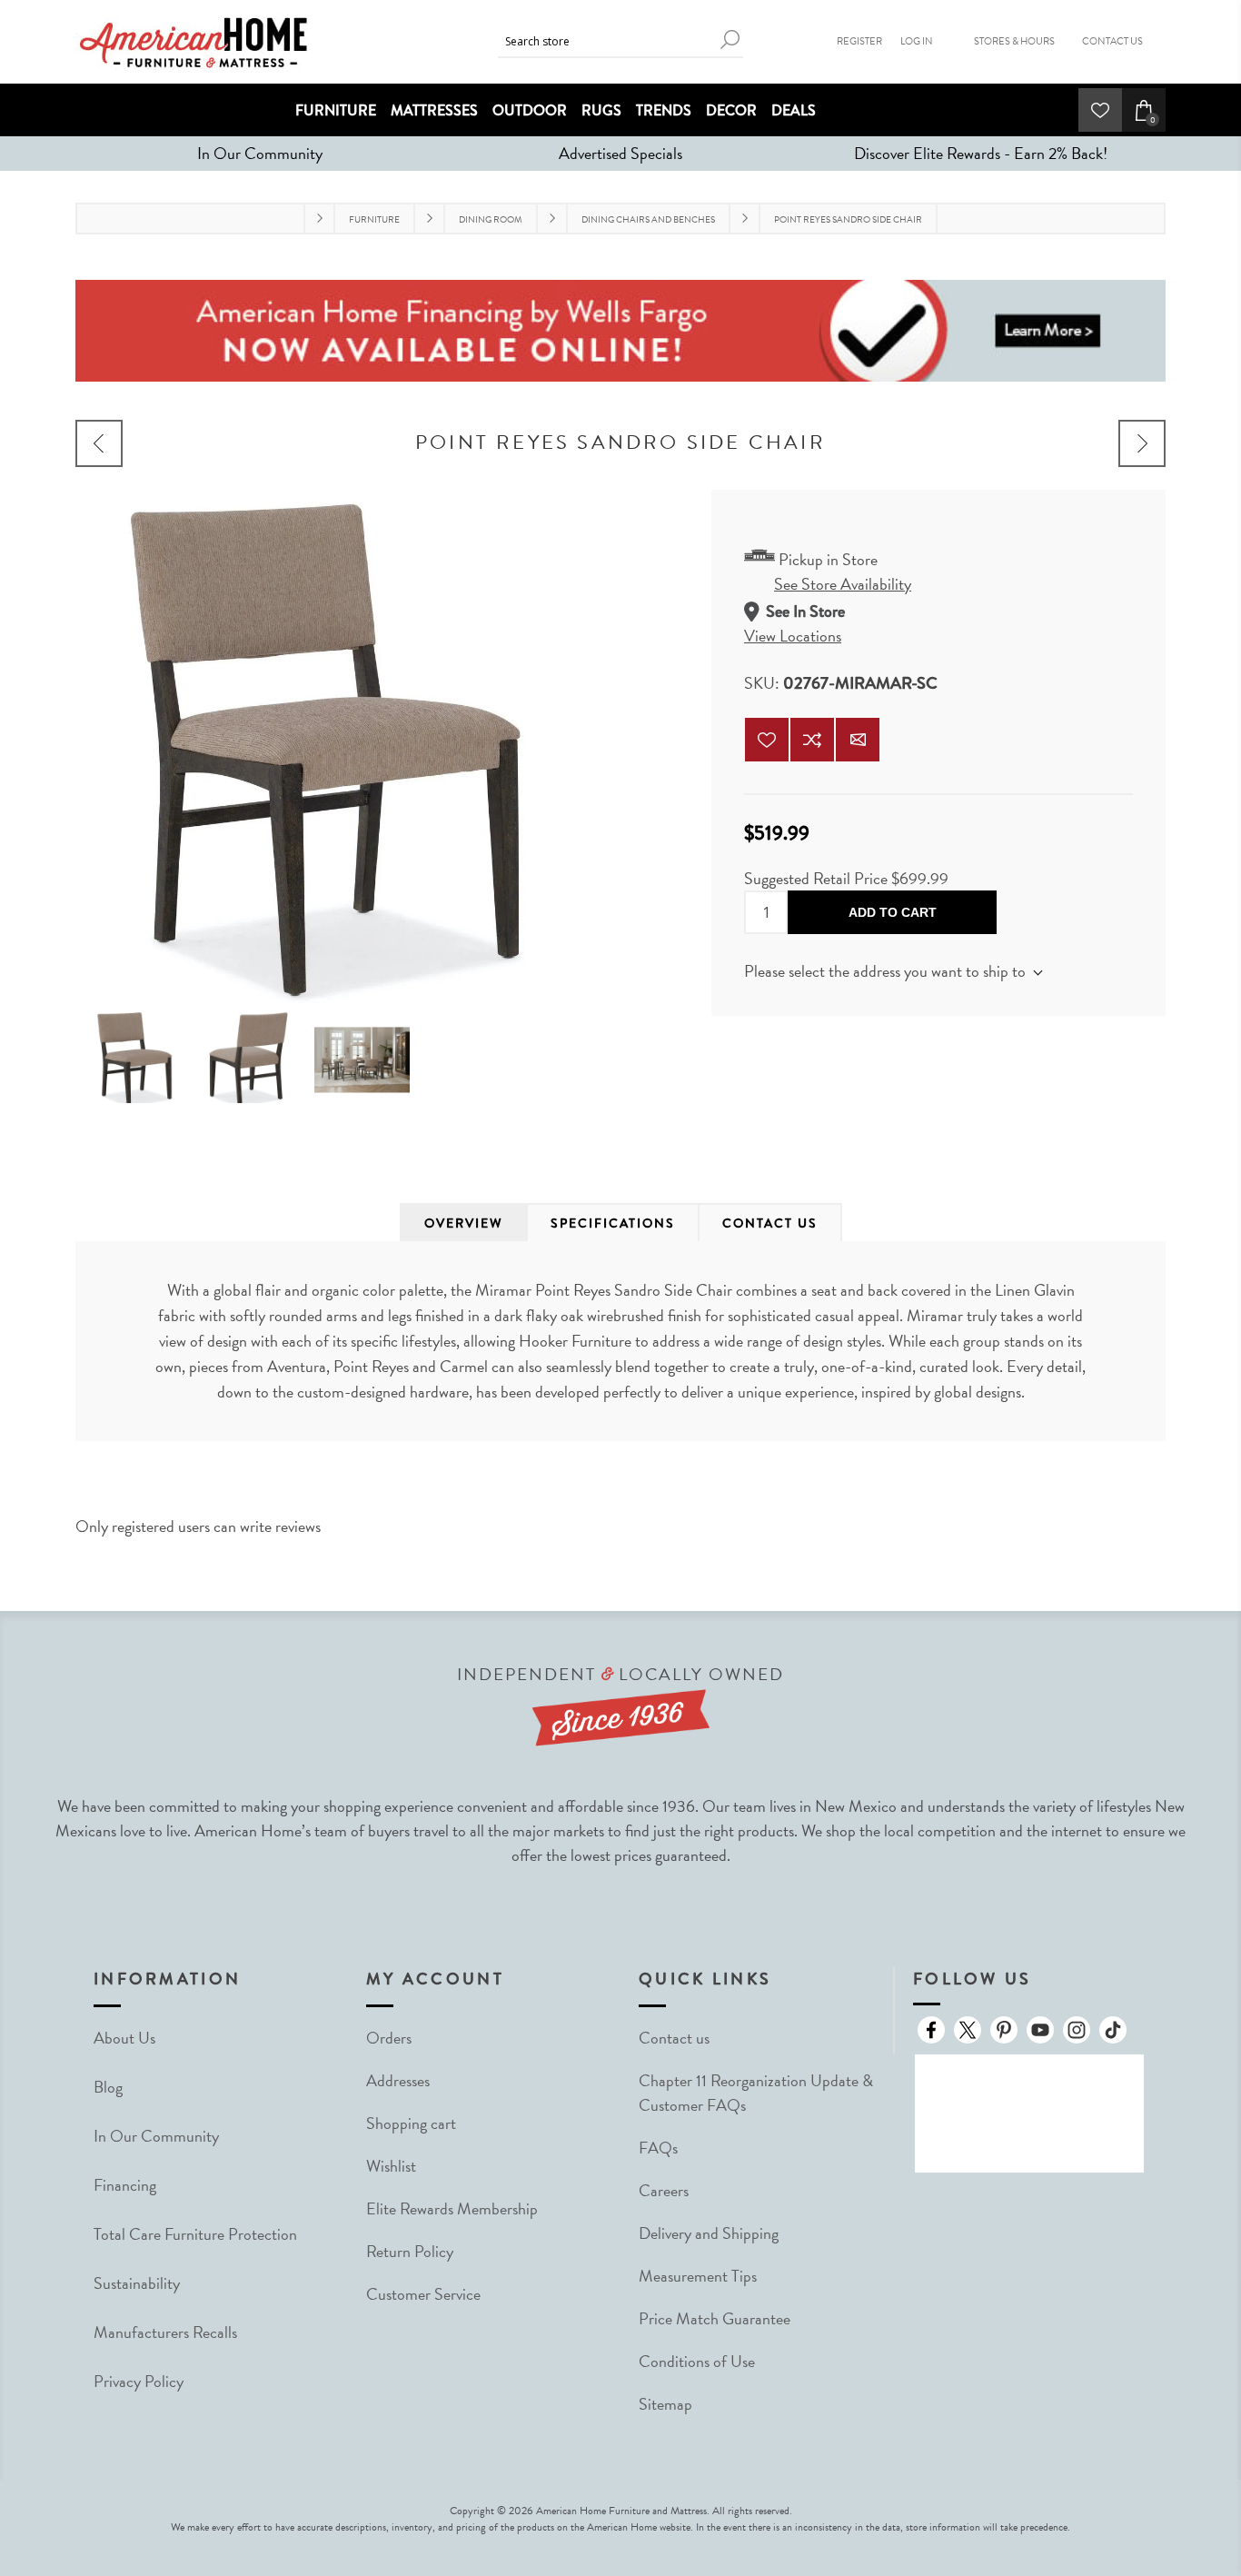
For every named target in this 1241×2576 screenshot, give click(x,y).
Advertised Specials (620, 153)
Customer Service (423, 2294)
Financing (125, 2185)
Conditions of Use (697, 2361)
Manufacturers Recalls (165, 2332)
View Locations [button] (793, 636)
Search (730, 40)
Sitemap (665, 2404)
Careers (664, 2190)
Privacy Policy (139, 2381)
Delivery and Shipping (709, 2233)
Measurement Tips (698, 2276)
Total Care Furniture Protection (195, 2234)
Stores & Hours (1014, 41)
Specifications (613, 1223)
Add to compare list (812, 740)
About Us (124, 2038)
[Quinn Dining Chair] (1142, 443)
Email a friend (858, 740)
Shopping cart (411, 2123)
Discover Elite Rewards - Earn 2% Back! (981, 153)
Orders (389, 2038)
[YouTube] (1040, 2030)
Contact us (674, 2038)
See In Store (805, 611)
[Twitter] (968, 2030)
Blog (108, 2087)
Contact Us (1112, 41)
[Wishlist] (1100, 110)
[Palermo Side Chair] (99, 443)
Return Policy (410, 2251)
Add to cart (893, 912)
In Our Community (260, 153)
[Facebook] (931, 2030)
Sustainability (137, 2283)
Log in (917, 41)
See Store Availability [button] (843, 584)
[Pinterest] (1004, 2030)
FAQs (658, 2148)
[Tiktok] (1113, 2030)
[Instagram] (1077, 2030)
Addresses (398, 2080)
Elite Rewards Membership (452, 2208)
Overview (464, 1223)
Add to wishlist (767, 740)
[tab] (464, 1223)
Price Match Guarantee (715, 2318)
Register (859, 41)
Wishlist (391, 2166)
